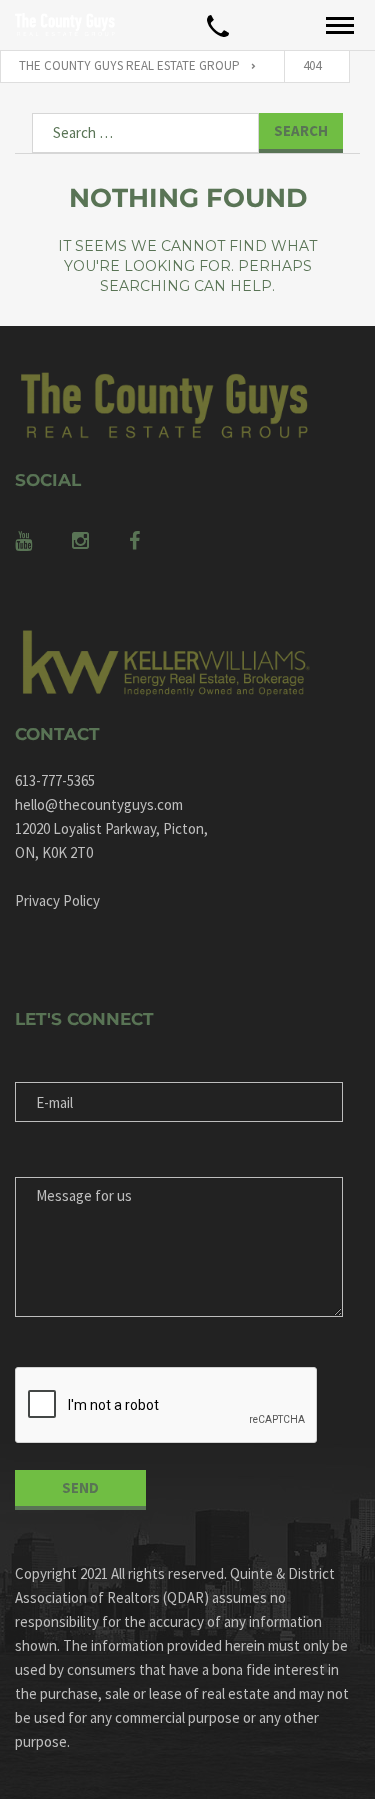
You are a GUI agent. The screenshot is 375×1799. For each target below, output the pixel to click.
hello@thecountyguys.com (99, 804)
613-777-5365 (55, 780)
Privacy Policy (57, 900)
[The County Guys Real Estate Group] (65, 25)
